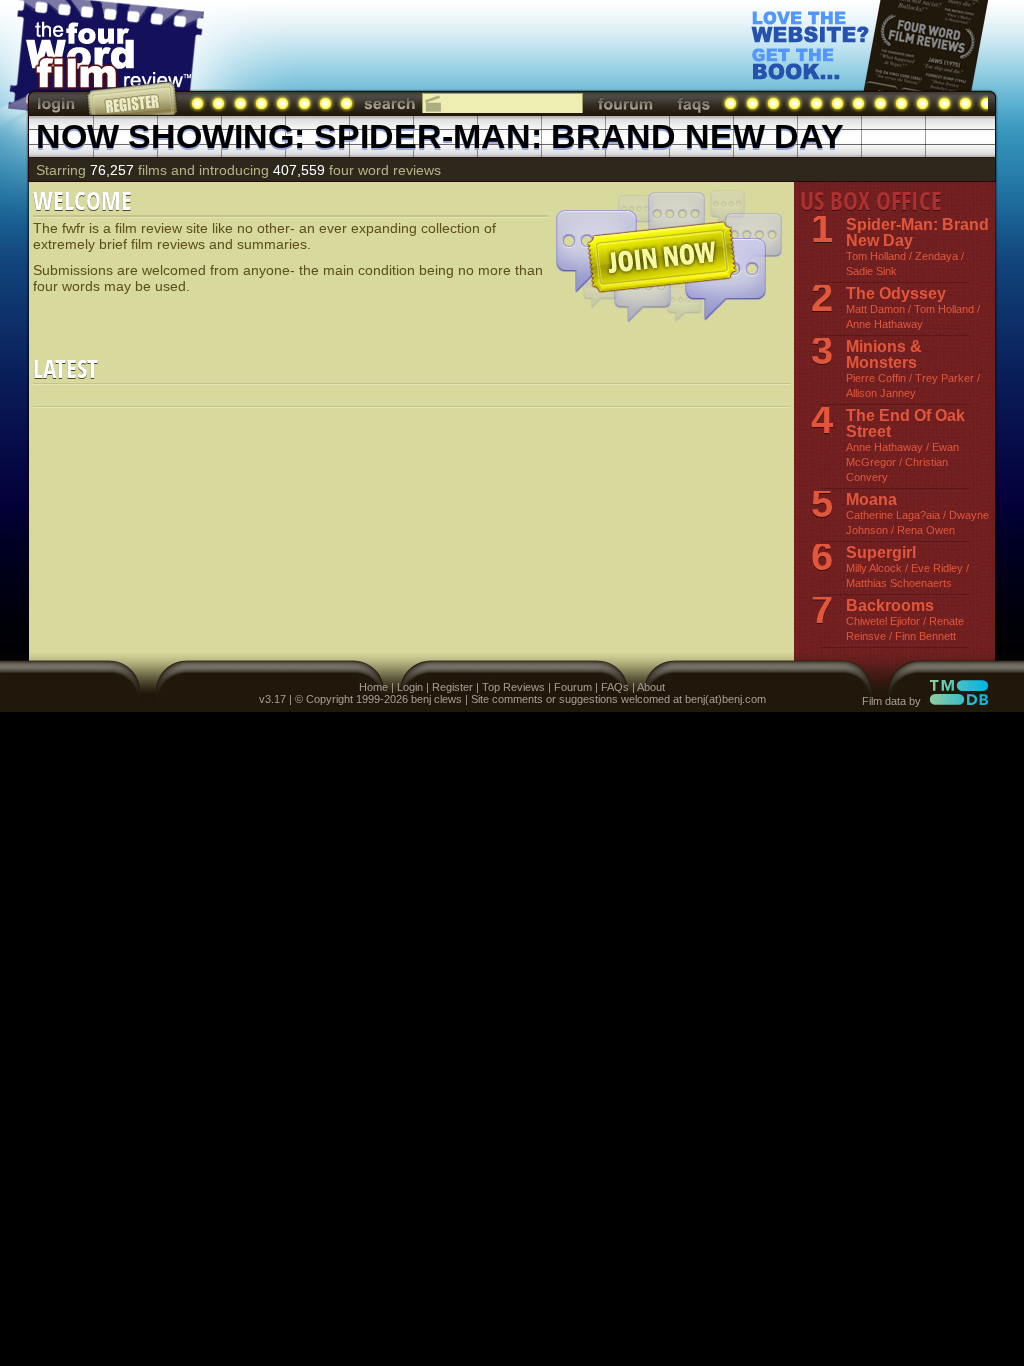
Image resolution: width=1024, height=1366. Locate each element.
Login (410, 687)
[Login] (58, 103)
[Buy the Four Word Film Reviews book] (870, 60)
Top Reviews (513, 687)
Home (373, 687)
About (651, 687)
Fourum (573, 687)
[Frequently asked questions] (694, 103)
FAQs (615, 687)
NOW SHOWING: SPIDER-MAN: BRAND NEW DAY (440, 136)
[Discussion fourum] (625, 103)
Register (452, 687)
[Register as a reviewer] (133, 98)
